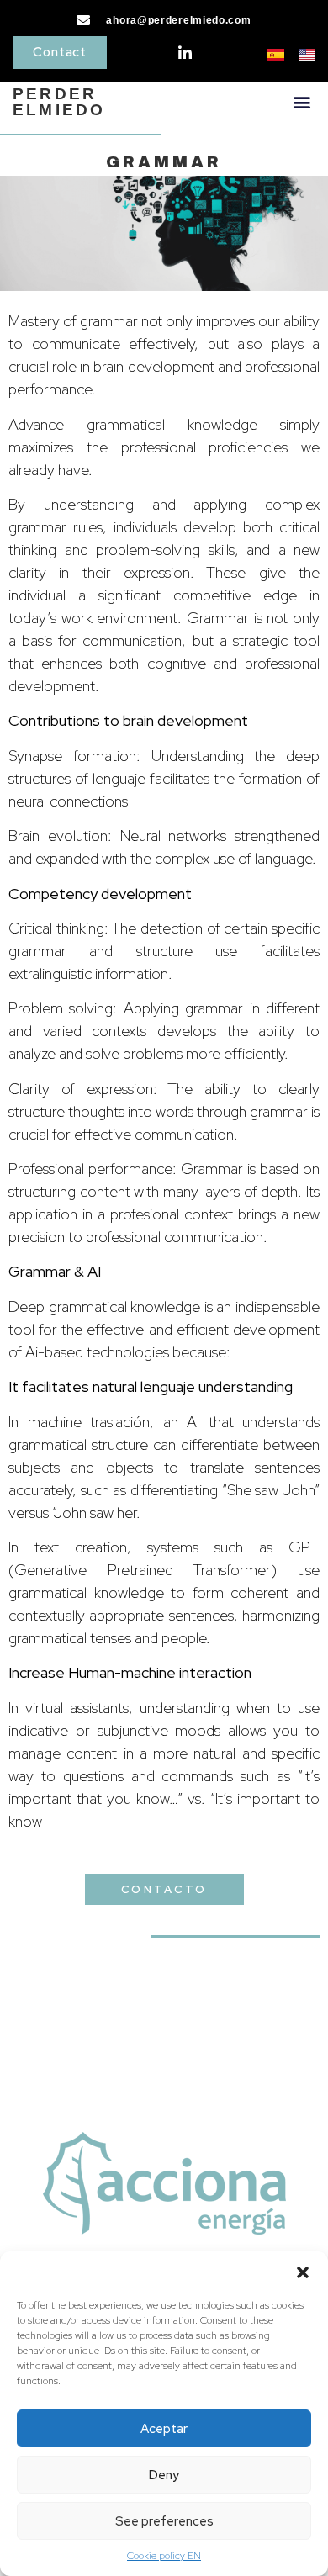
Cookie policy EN (164, 2556)
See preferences (164, 2521)
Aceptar (164, 2429)
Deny (164, 2475)
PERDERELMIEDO (59, 102)
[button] (303, 2272)
